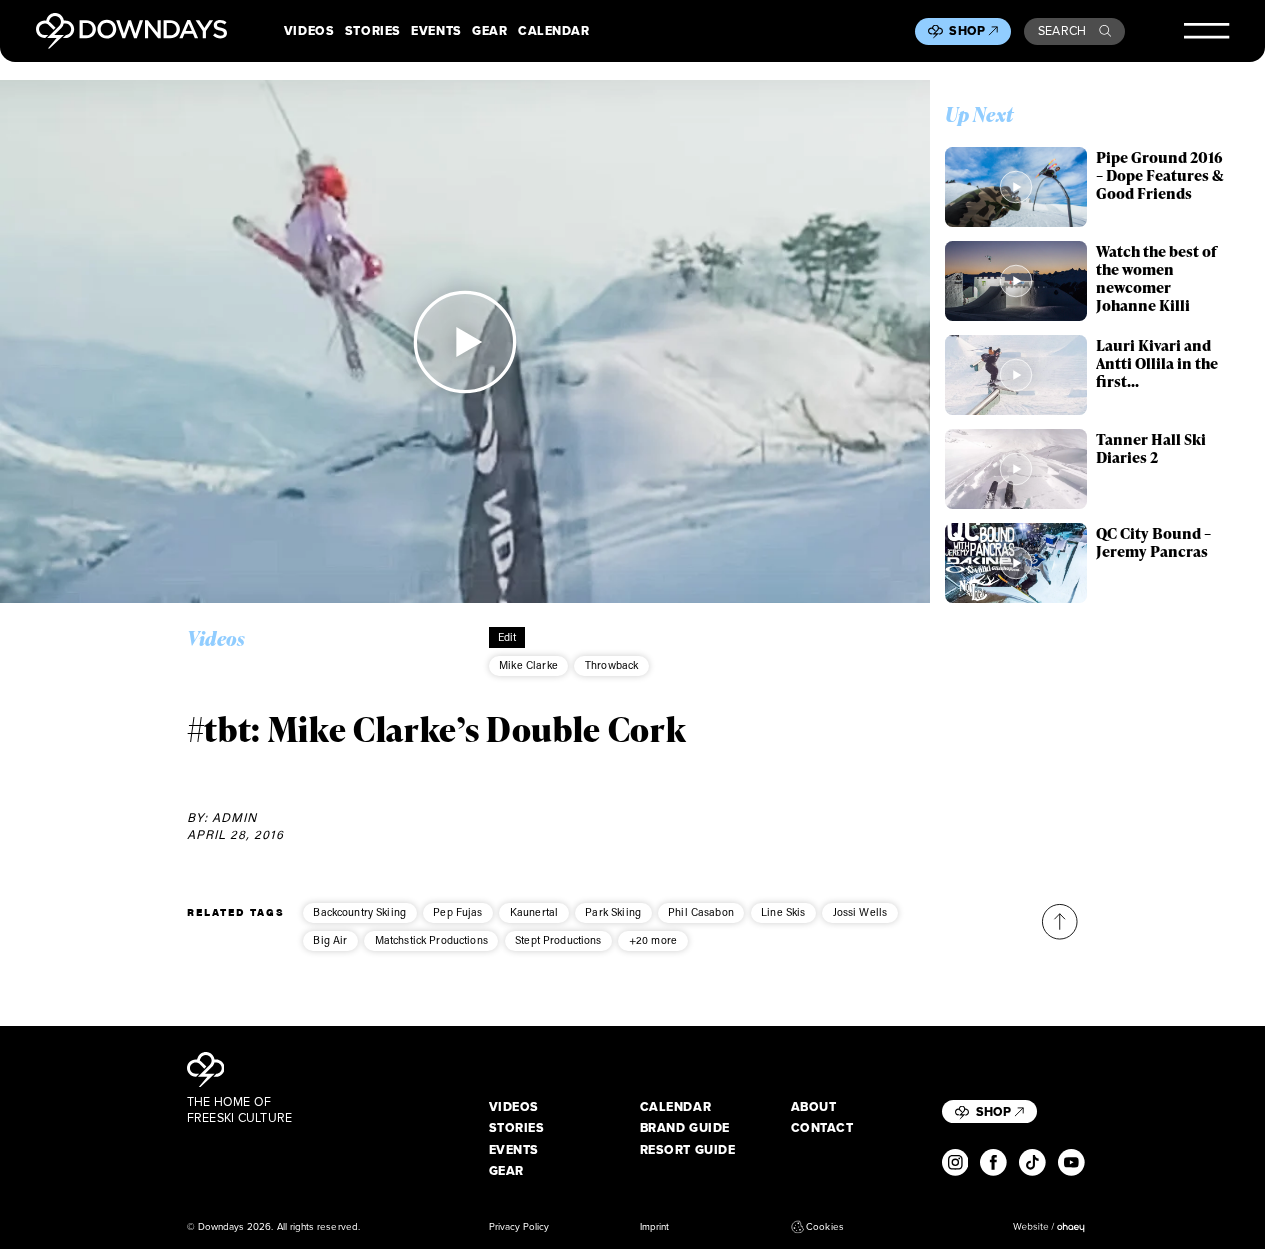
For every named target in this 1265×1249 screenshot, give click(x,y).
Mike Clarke (528, 665)
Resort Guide (688, 1150)
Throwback (611, 665)
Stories (373, 31)
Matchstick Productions (431, 940)
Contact (822, 1128)
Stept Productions (558, 940)
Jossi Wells (860, 912)
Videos (309, 31)
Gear (489, 31)
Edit (507, 637)
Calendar (553, 31)
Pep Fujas (457, 912)
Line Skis (783, 912)
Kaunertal (534, 912)
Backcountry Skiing (359, 912)
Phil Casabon (701, 912)
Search (1062, 31)
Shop (967, 31)
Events (436, 31)
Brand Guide (685, 1128)
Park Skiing (613, 912)
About (814, 1107)
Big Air (330, 940)
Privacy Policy (519, 1227)
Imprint (654, 1227)
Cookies (824, 1227)
